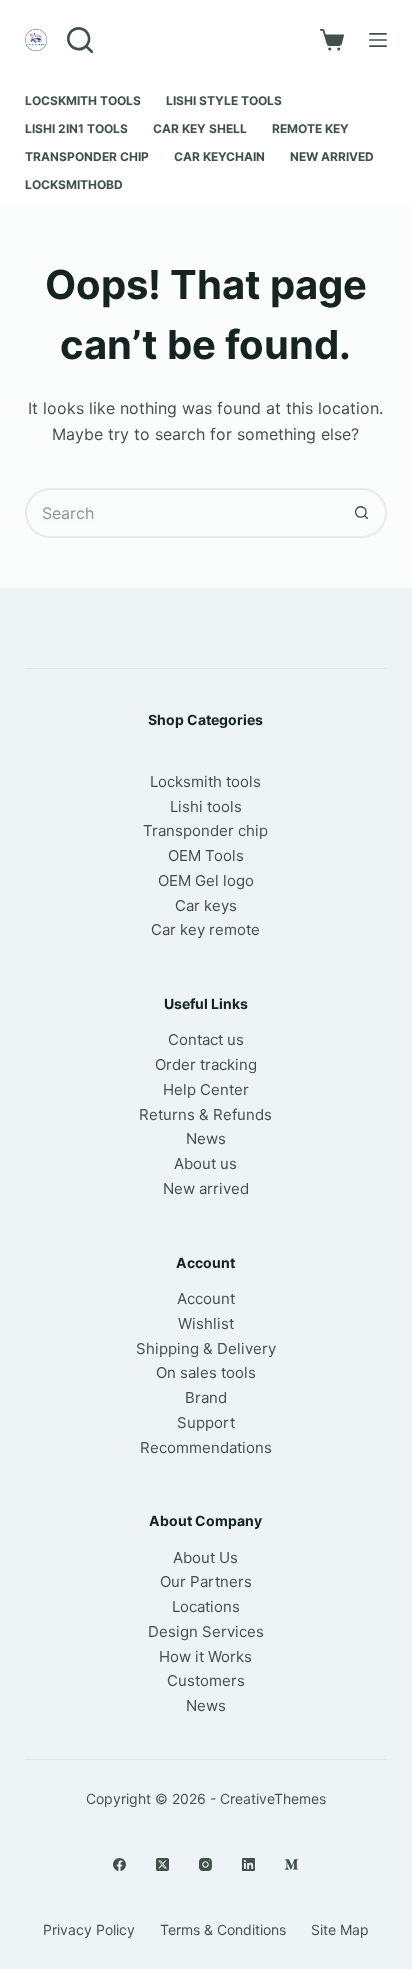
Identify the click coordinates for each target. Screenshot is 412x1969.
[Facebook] (119, 1864)
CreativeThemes (273, 1798)
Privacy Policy (89, 1929)
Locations (206, 1606)
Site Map (340, 1929)
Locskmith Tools (83, 100)
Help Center (206, 1089)
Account (206, 1298)
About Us (205, 1557)
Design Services (206, 1631)
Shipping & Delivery (206, 1348)
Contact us (206, 1039)
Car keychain (219, 156)
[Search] (80, 40)
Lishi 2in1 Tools (76, 128)
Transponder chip (87, 156)
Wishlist (206, 1323)
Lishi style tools (224, 100)
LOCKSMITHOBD (74, 184)
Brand (206, 1397)
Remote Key (310, 128)
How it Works (205, 1656)
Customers (206, 1680)
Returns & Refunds (205, 1114)
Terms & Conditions (223, 1929)
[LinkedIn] (248, 1864)
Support (206, 1422)
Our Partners (206, 1581)
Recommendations (206, 1447)
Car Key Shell (200, 128)
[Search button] (362, 513)
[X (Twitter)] (162, 1864)
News (206, 1138)
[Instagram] (205, 1864)
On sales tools (206, 1372)
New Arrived (332, 156)
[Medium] (291, 1864)
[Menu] (378, 40)
